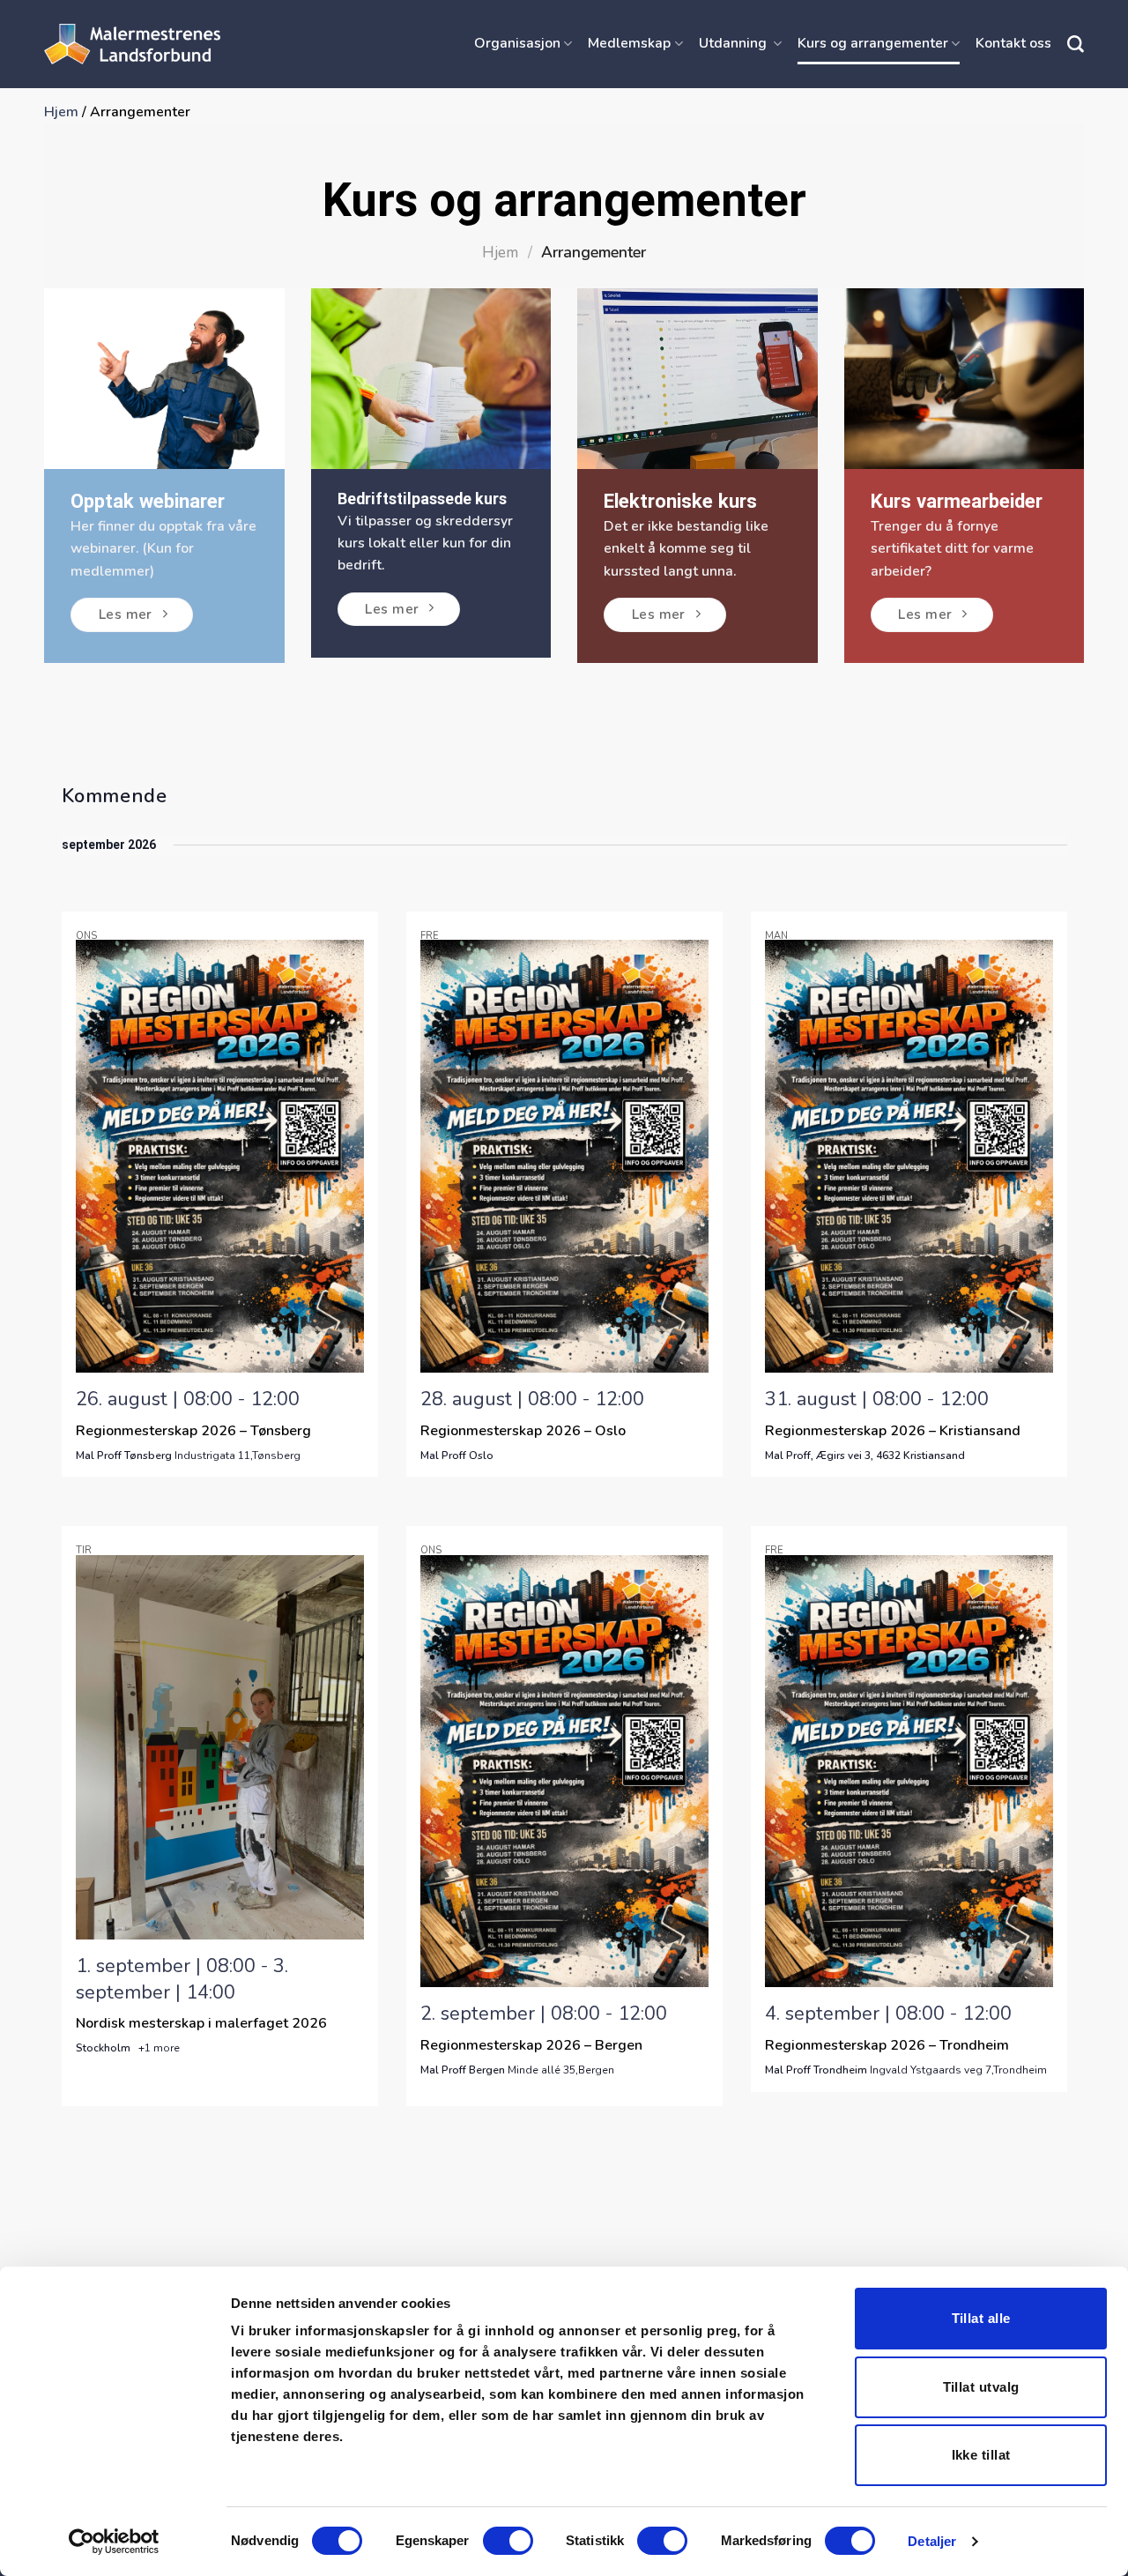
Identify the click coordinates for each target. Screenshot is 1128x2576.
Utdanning (735, 43)
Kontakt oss (1013, 43)
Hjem (61, 112)
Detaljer (932, 2541)
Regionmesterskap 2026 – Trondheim (887, 2045)
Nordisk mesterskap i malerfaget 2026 (201, 2023)
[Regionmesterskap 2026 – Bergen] (564, 1772)
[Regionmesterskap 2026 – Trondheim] (909, 1772)
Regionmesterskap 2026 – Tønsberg (193, 1431)
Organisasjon (517, 43)
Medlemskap (629, 43)
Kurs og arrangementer (873, 43)
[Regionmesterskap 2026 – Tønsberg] (220, 1156)
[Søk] (1076, 45)
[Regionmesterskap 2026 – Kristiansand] (909, 1156)
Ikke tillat (981, 2455)
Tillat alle (981, 2318)
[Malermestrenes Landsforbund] (132, 44)
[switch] (508, 2541)
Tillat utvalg (981, 2387)
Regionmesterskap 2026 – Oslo (523, 1431)
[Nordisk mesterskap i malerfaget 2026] (220, 1747)
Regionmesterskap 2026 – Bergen (531, 2045)
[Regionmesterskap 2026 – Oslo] (564, 1156)
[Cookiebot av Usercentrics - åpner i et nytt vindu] (114, 2542)
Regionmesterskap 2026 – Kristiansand (893, 1431)
